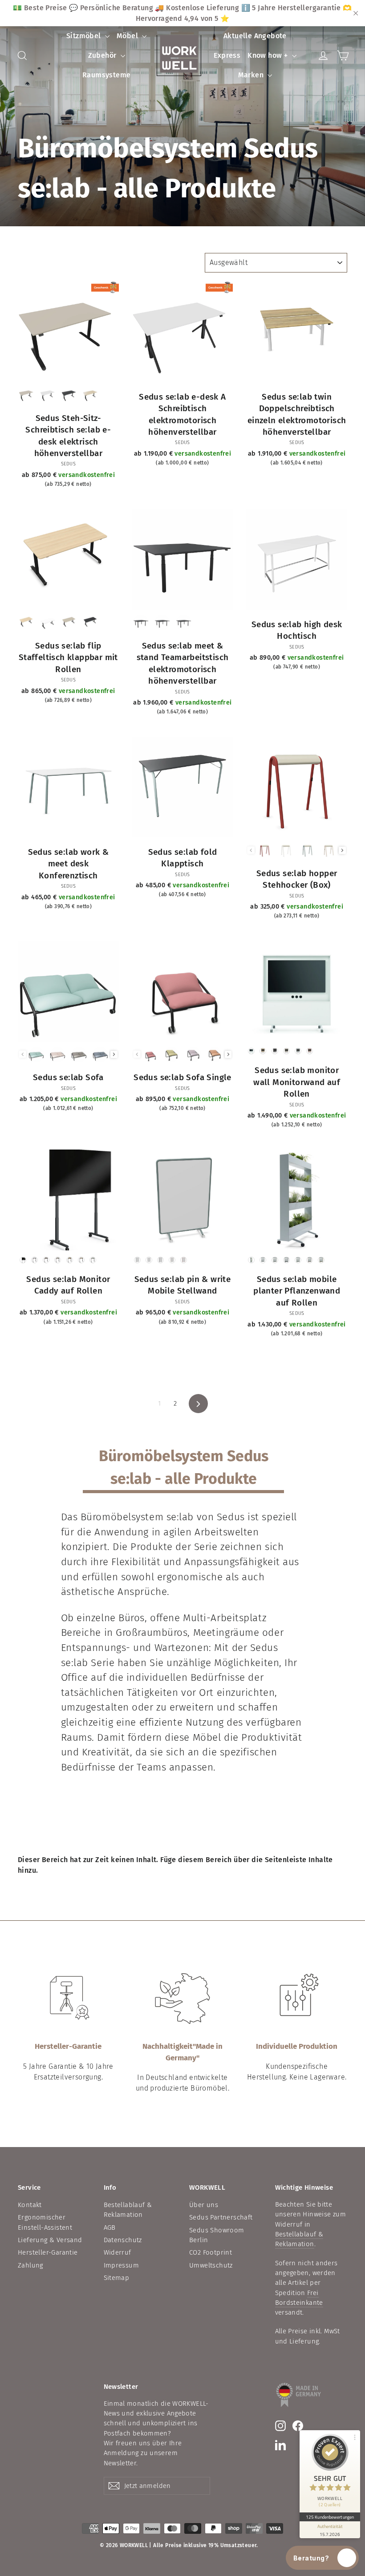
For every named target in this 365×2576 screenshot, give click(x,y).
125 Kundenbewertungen (330, 2517)
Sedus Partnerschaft (221, 2217)
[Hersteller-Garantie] (68, 1999)
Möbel (128, 36)
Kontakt (30, 2205)
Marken (252, 75)
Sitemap (117, 2278)
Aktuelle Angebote (255, 36)
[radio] (27, 395)
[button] (322, 2558)
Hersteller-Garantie (48, 2252)
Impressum (122, 2265)
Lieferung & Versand (50, 2240)
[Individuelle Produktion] (297, 1999)
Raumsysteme (106, 75)
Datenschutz (123, 2240)
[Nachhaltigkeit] (182, 1999)
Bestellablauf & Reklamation (128, 2210)
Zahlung (30, 2265)
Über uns (204, 2205)
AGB (110, 2227)
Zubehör (103, 55)
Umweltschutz (211, 2265)
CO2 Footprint (211, 2252)
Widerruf (118, 2252)
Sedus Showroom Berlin (217, 2235)
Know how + (268, 55)
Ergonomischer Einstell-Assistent (45, 2222)
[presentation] (342, 850)
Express (227, 55)
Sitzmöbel (85, 36)
